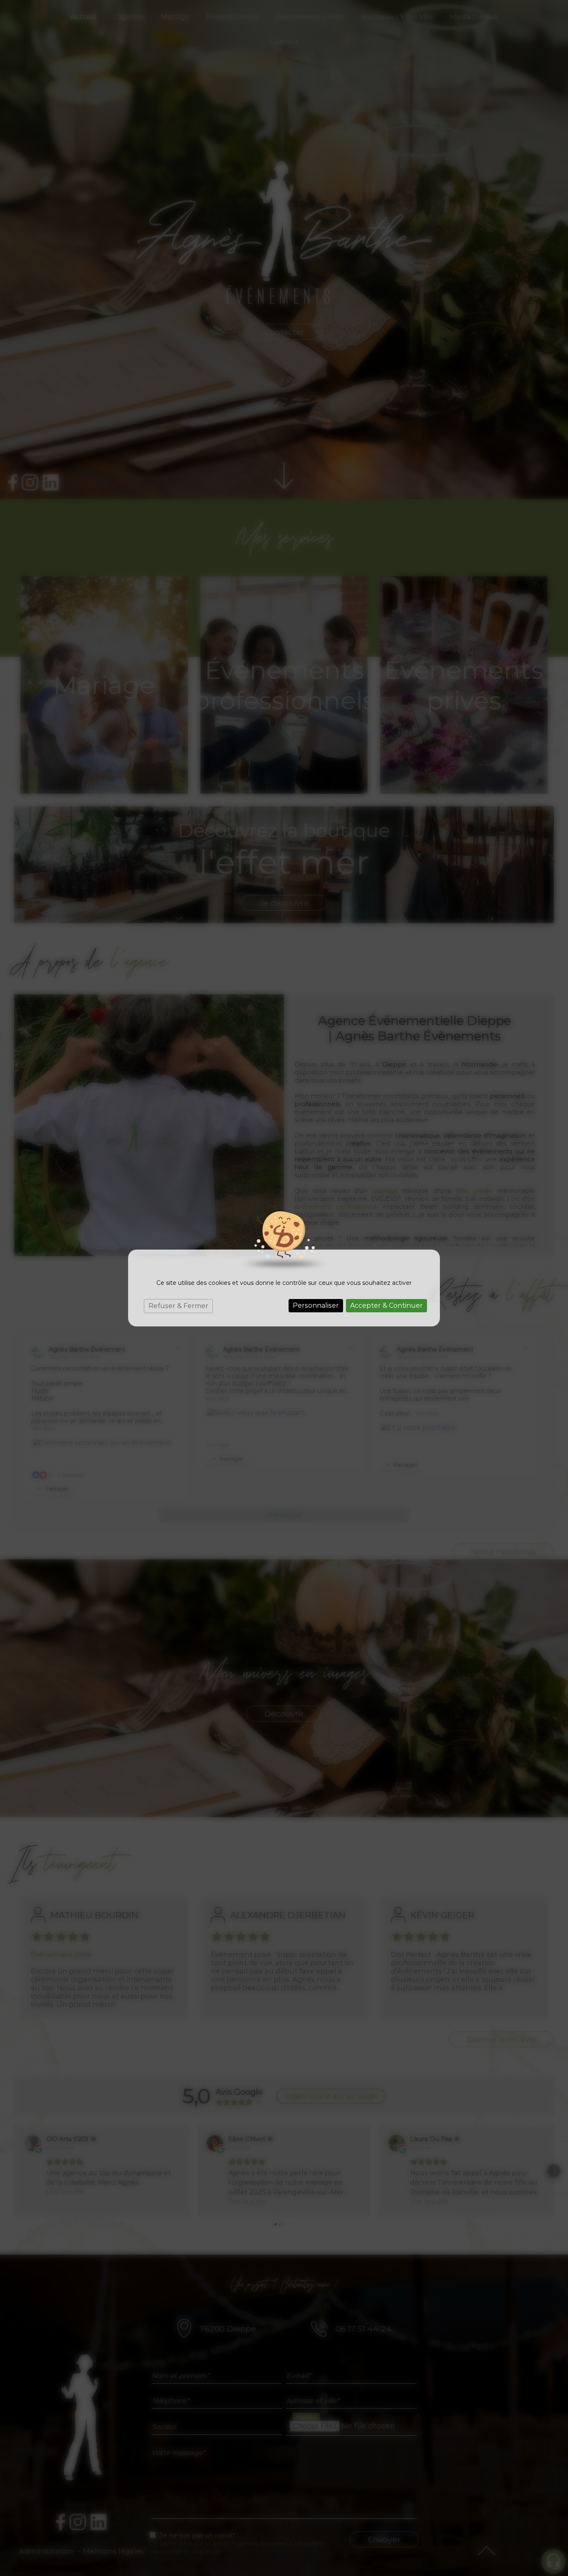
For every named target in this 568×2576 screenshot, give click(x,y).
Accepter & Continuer (386, 1305)
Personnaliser (316, 1305)
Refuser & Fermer (178, 1306)
